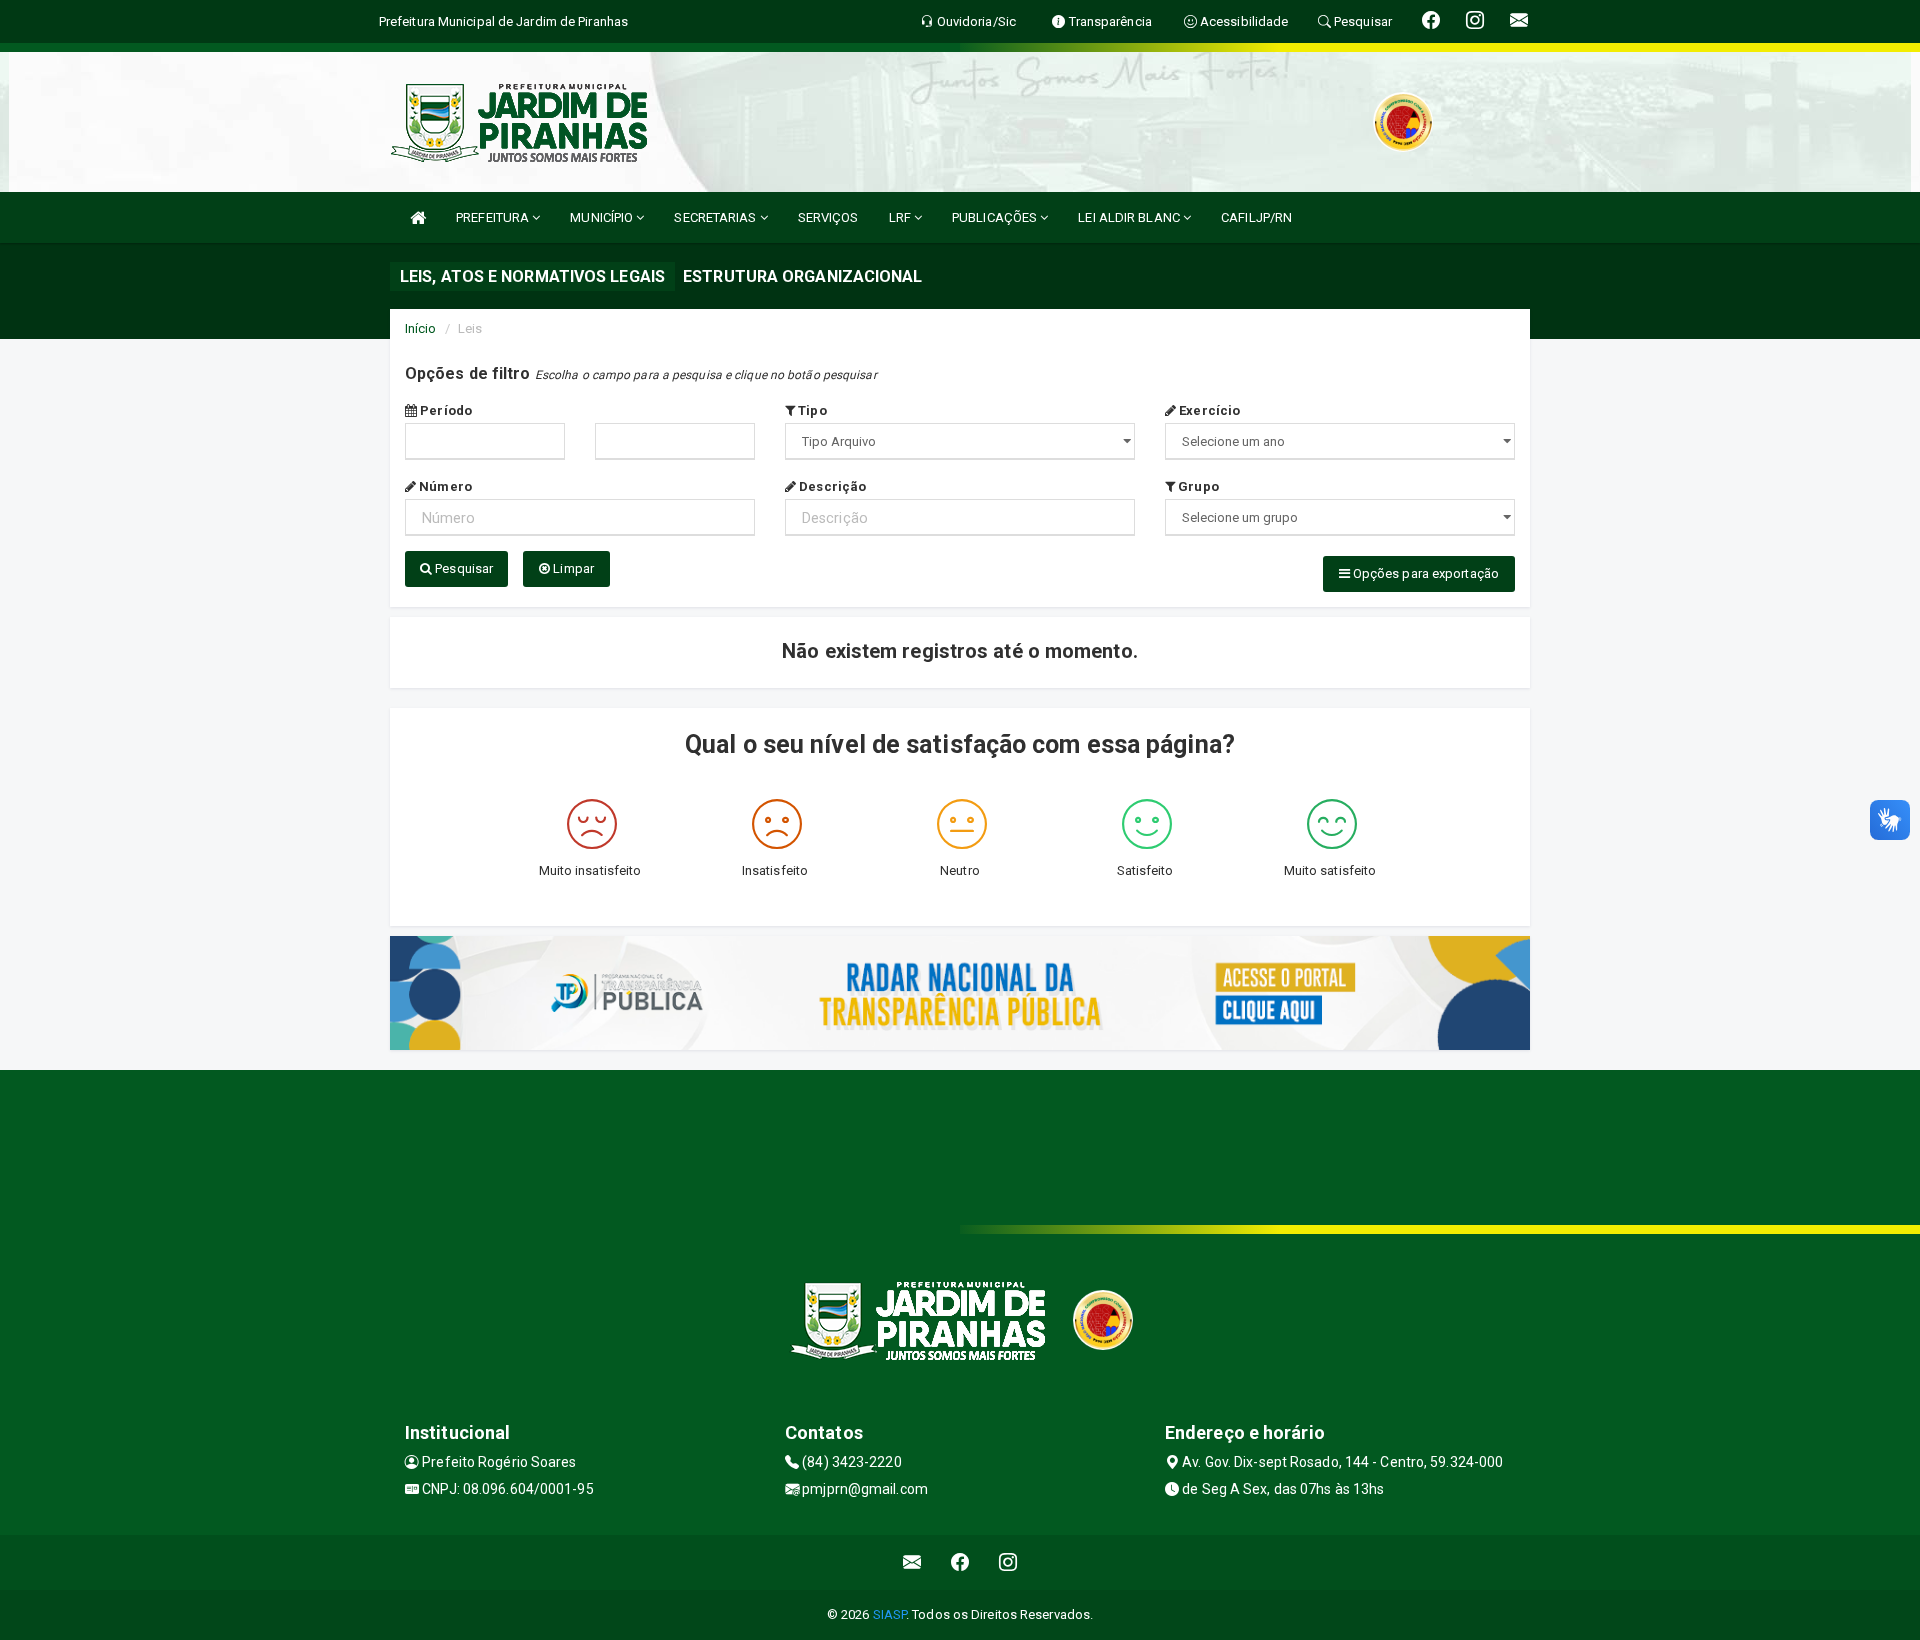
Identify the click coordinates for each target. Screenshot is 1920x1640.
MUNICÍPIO (603, 217)
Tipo (811, 410)
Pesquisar (462, 568)
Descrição (831, 486)
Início (421, 328)
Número (444, 486)
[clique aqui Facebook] (960, 1562)
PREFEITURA (494, 217)
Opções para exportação (1424, 573)
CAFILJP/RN (1256, 217)
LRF (901, 217)
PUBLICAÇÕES (996, 217)
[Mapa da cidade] (960, 1145)
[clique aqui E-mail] (912, 1562)
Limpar (572, 568)
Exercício (1208, 410)
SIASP (890, 1614)
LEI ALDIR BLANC (1130, 217)
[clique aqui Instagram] (1008, 1562)
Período (444, 410)
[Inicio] (418, 217)
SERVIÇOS (828, 217)
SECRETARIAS (716, 217)
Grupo (1197, 486)
